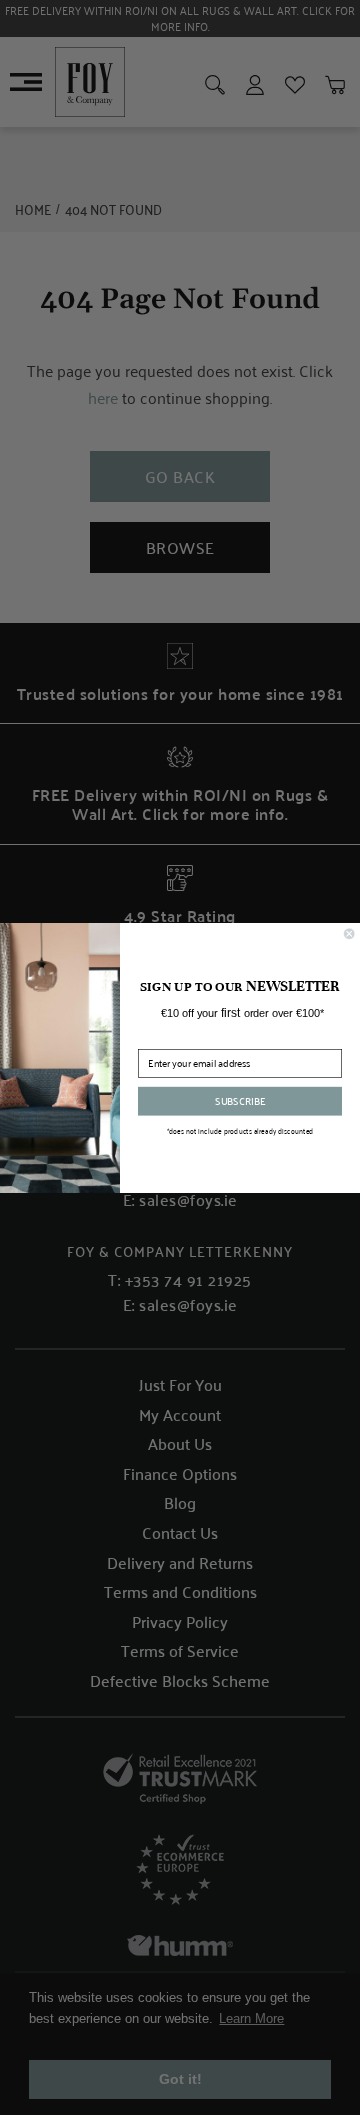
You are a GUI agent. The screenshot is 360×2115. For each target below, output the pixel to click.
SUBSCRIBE (240, 1099)
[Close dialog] (349, 933)
